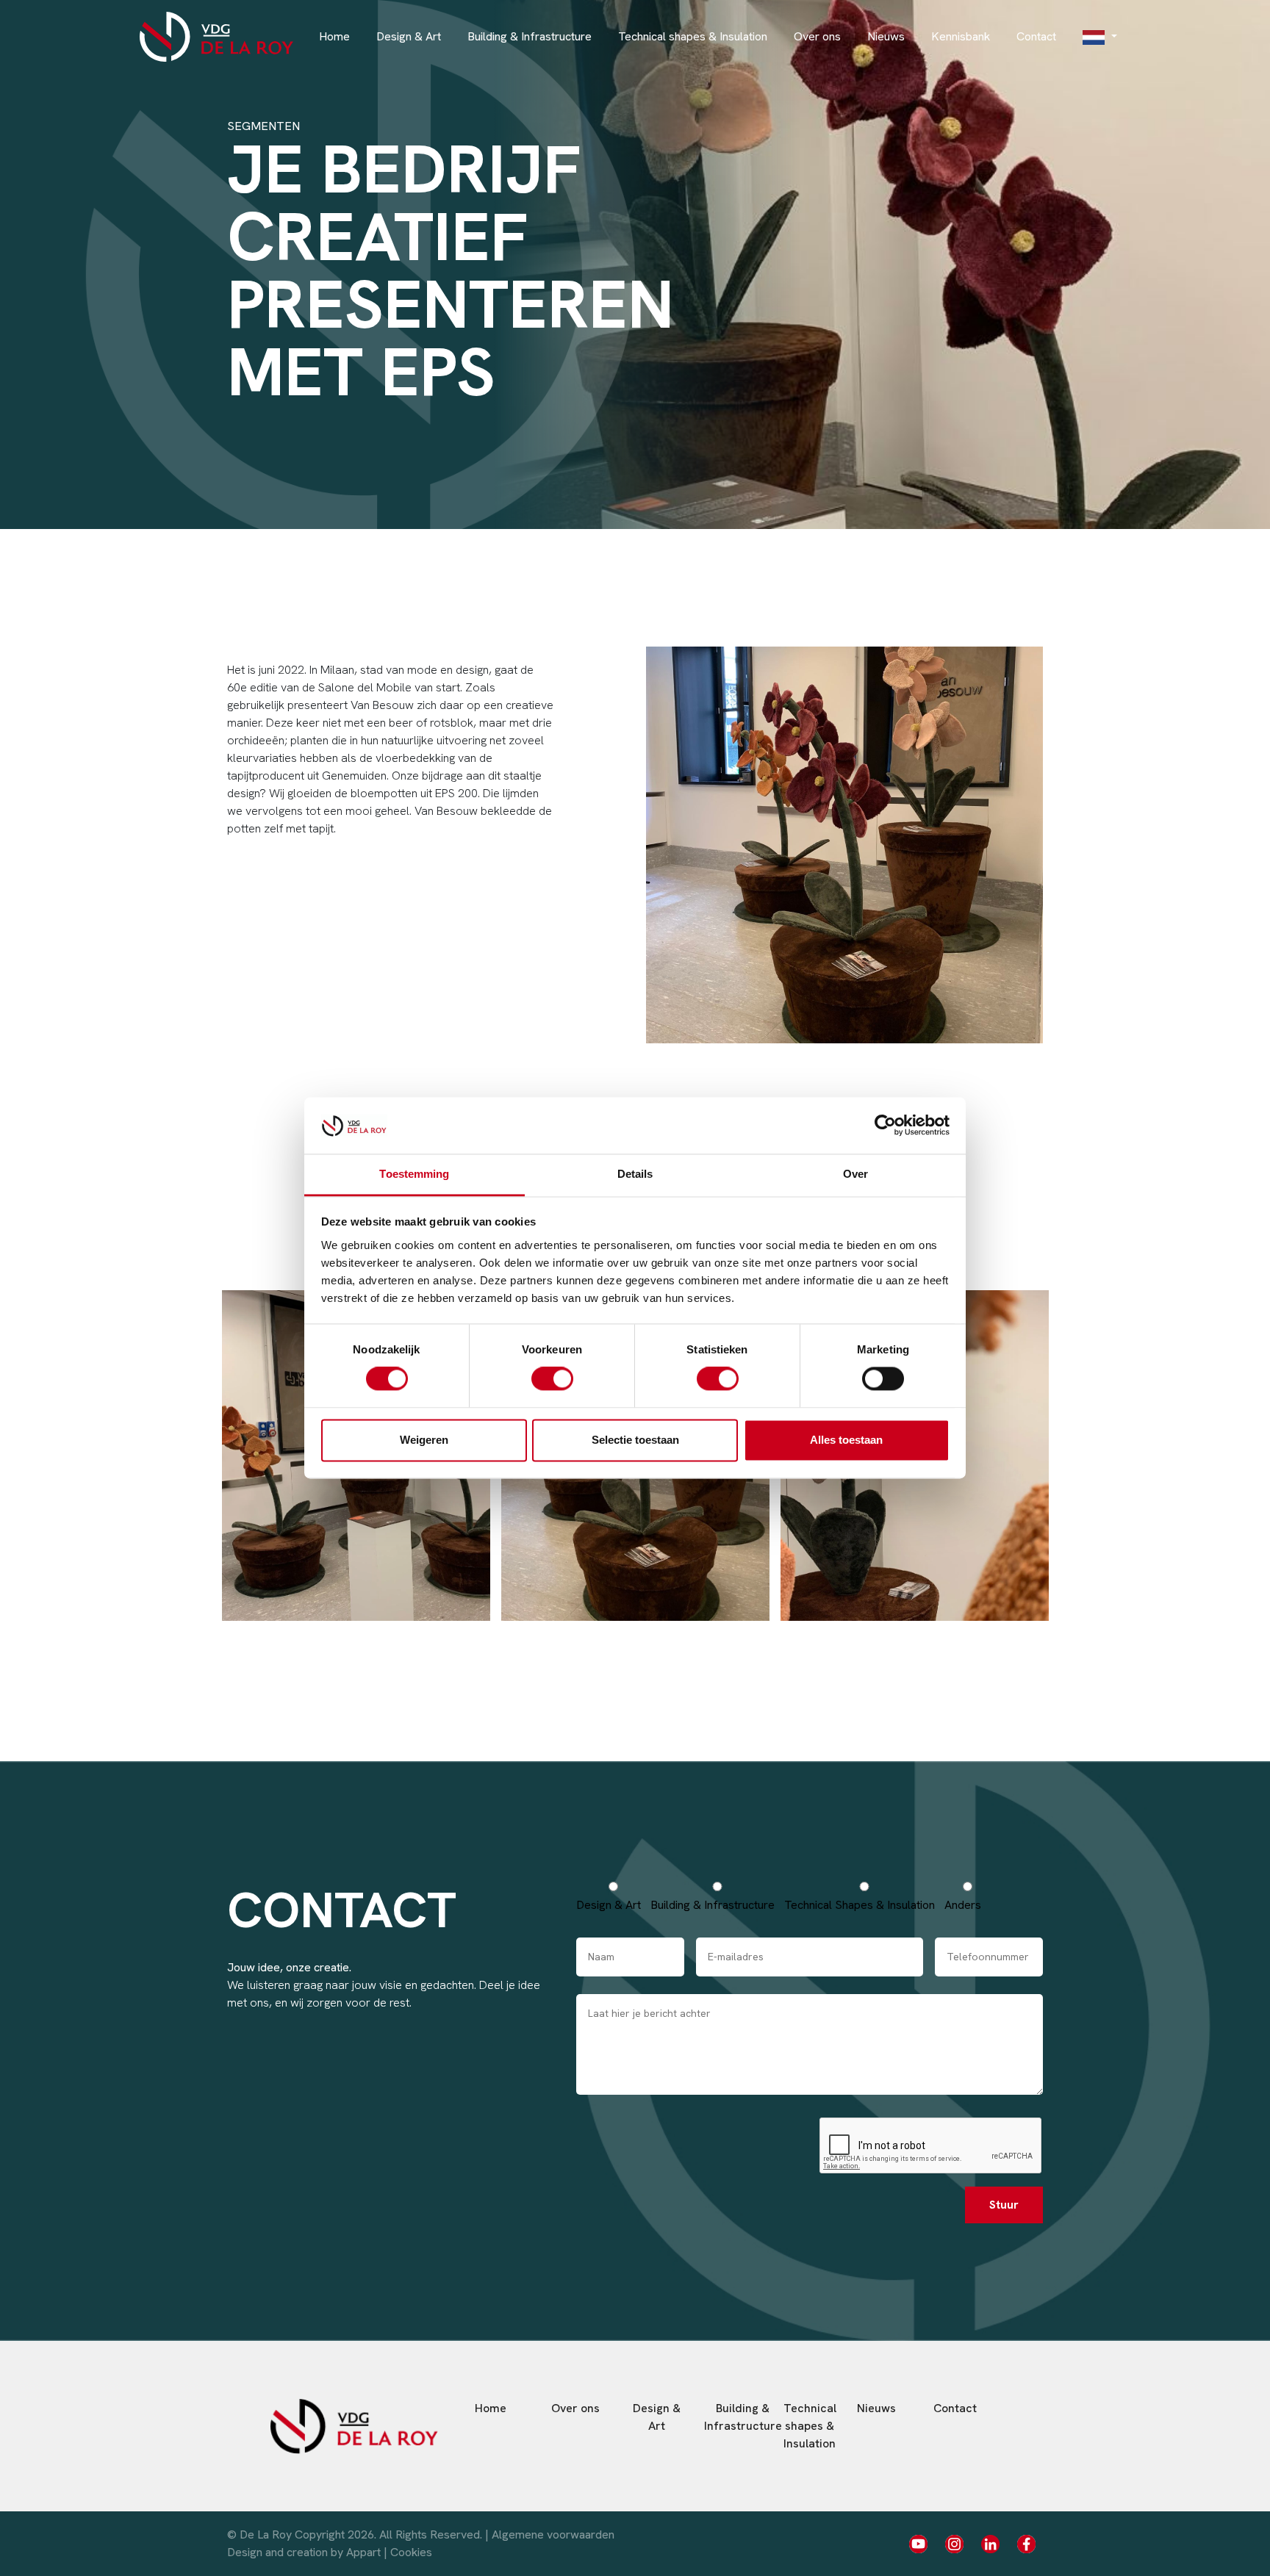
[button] (1099, 37)
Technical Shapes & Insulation (860, 1905)
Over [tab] (855, 1174)
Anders (963, 1905)
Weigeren (424, 1440)
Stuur (1004, 2205)
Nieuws (886, 36)
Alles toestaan (846, 1440)
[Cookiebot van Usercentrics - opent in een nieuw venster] (885, 1126)
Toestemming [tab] (414, 1174)
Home (334, 36)
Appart (363, 2552)
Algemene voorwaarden (553, 2534)
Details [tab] (635, 1174)
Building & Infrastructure (530, 36)
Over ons (817, 36)
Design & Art (409, 36)
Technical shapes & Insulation (693, 36)
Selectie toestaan (635, 1440)
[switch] (552, 1379)
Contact (1036, 36)
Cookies (411, 2552)
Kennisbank (961, 36)
